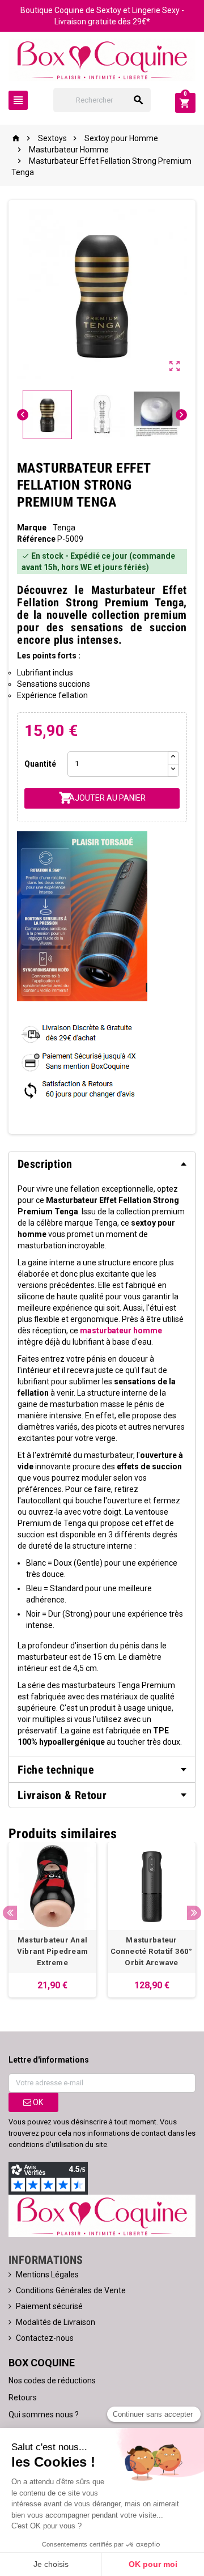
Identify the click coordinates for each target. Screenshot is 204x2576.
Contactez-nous (45, 2338)
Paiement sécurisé (49, 2306)
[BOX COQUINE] (102, 59)
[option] (52, 1920)
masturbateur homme (121, 1330)
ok (37, 2102)
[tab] (102, 1164)
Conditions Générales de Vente (71, 2290)
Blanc (36, 1563)
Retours (23, 2398)
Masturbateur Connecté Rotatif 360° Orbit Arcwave (152, 1951)
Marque (32, 528)
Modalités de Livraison (56, 2322)
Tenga (64, 528)
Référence (36, 539)
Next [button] (194, 1913)
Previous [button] (10, 1913)
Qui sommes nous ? (44, 2415)
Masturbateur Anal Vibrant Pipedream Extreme (53, 1951)
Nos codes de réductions (52, 2381)
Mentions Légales (47, 2275)
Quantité (40, 764)
